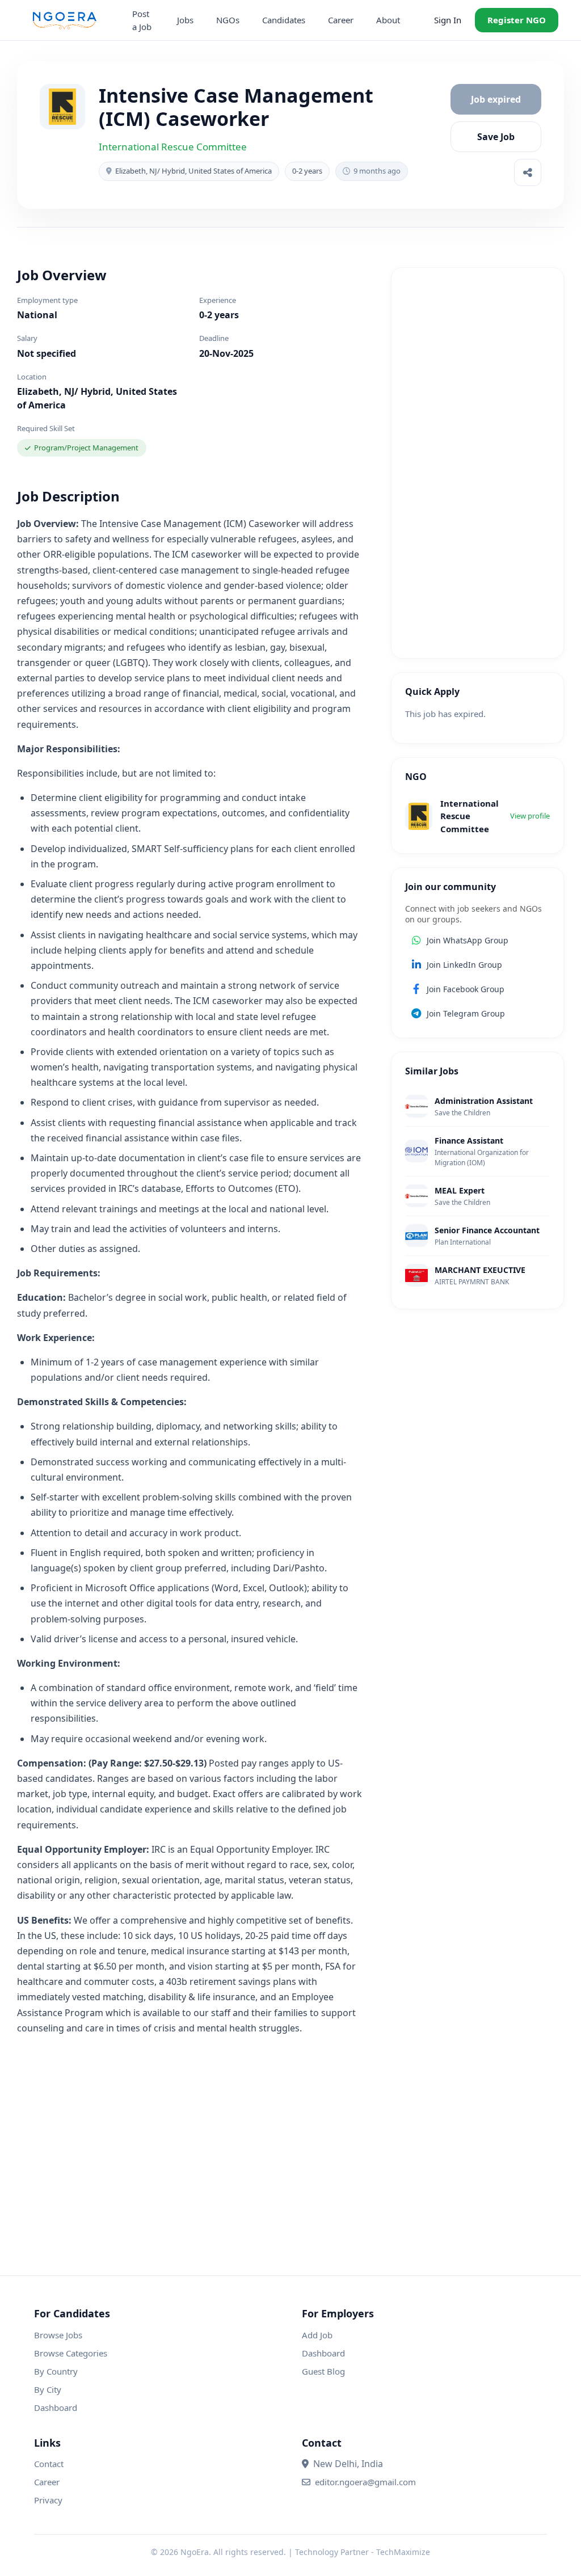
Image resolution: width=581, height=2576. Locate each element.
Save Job (496, 137)
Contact (49, 2464)
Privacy (48, 2500)
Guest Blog (323, 2371)
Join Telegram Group (466, 1013)
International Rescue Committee (173, 147)
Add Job (317, 2335)
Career (341, 20)
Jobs (185, 20)
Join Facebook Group (466, 989)
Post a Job (142, 20)
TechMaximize (403, 2552)
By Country (56, 2371)
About (388, 20)
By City (48, 2389)
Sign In (448, 20)
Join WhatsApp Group (468, 940)
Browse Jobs (58, 2335)
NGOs (228, 20)
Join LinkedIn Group (464, 965)
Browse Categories (71, 2353)
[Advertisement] (477, 463)
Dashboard (56, 2408)
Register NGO (517, 20)
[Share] (528, 172)
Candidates (284, 20)
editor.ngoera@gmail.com (365, 2482)
